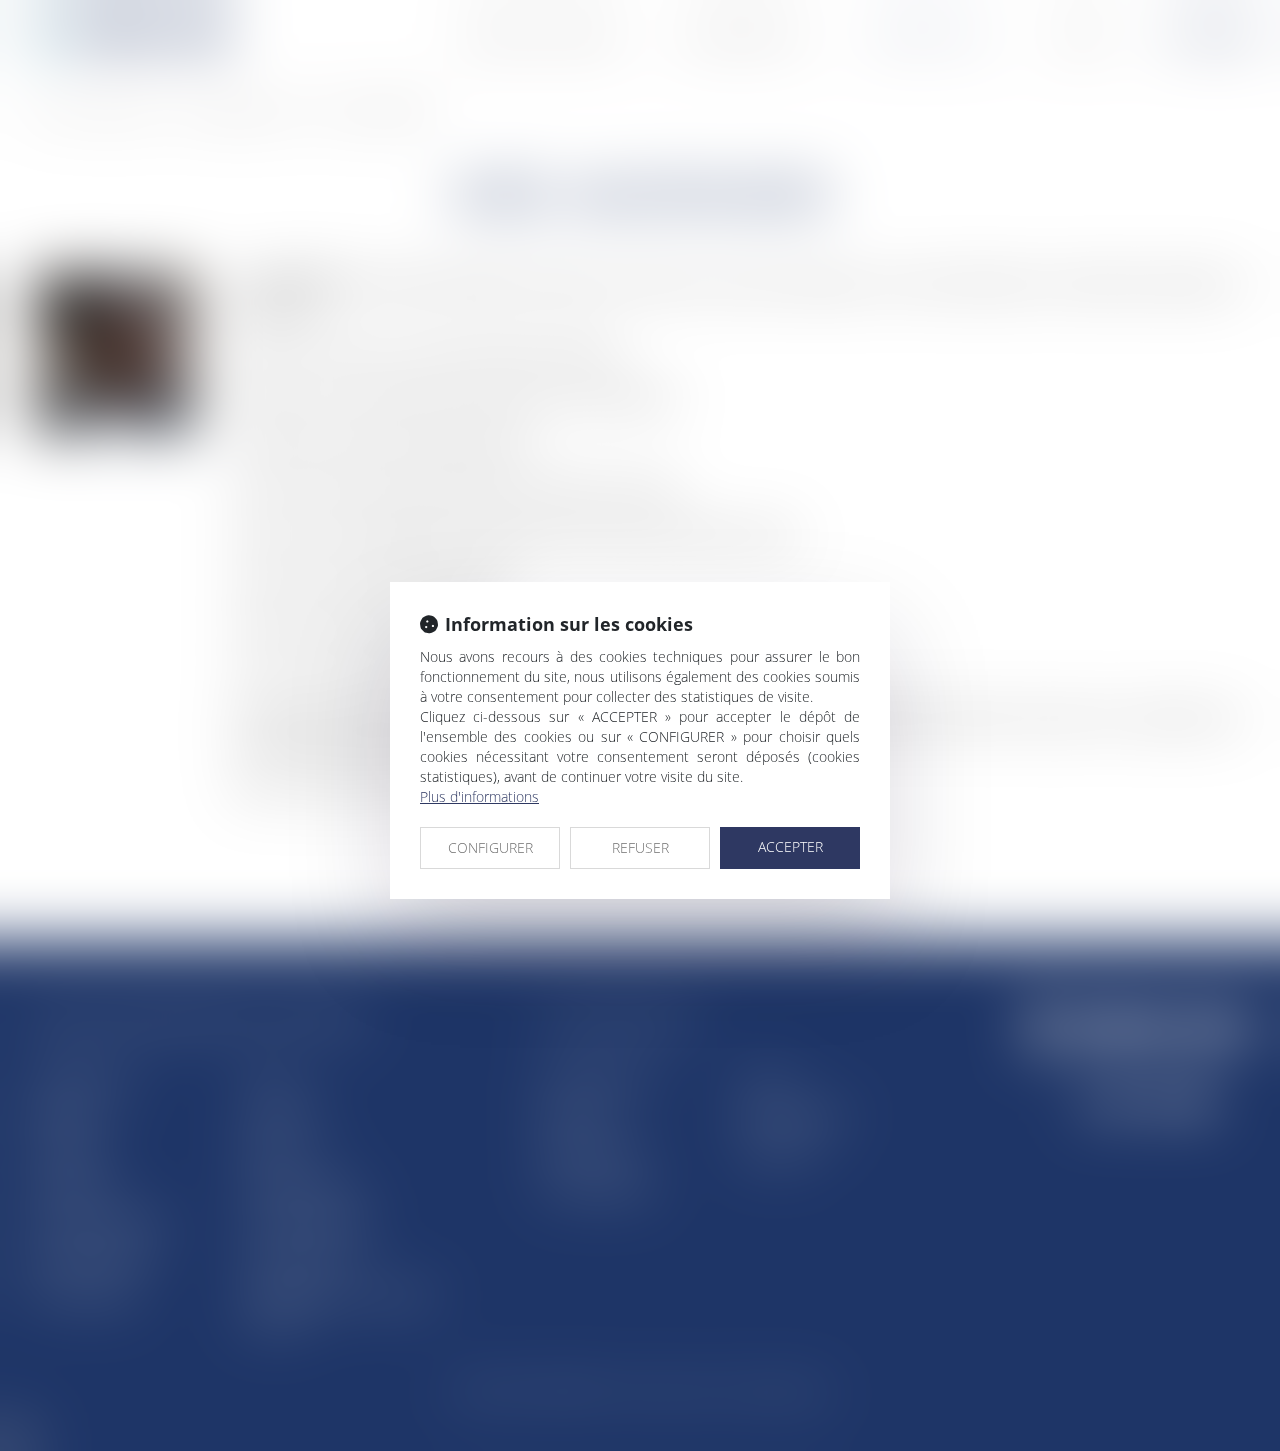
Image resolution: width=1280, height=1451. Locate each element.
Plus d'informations (479, 796)
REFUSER (640, 847)
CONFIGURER (490, 847)
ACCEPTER (790, 846)
